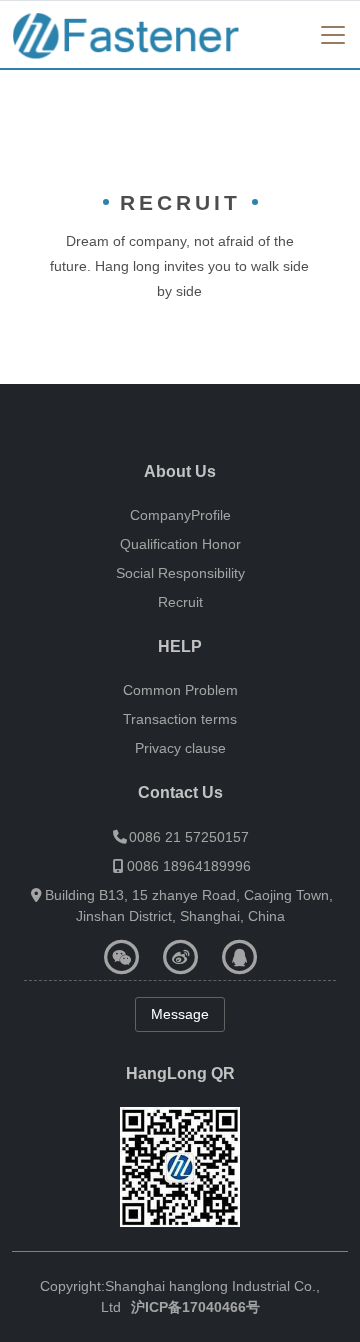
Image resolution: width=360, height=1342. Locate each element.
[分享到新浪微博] (180, 957)
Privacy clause (180, 748)
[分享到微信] (121, 957)
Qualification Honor (180, 544)
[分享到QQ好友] (239, 957)
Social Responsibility (180, 573)
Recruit (180, 602)
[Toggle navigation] (333, 35)
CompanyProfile (180, 515)
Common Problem (180, 690)
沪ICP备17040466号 (195, 1307)
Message (180, 1014)
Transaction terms (180, 719)
